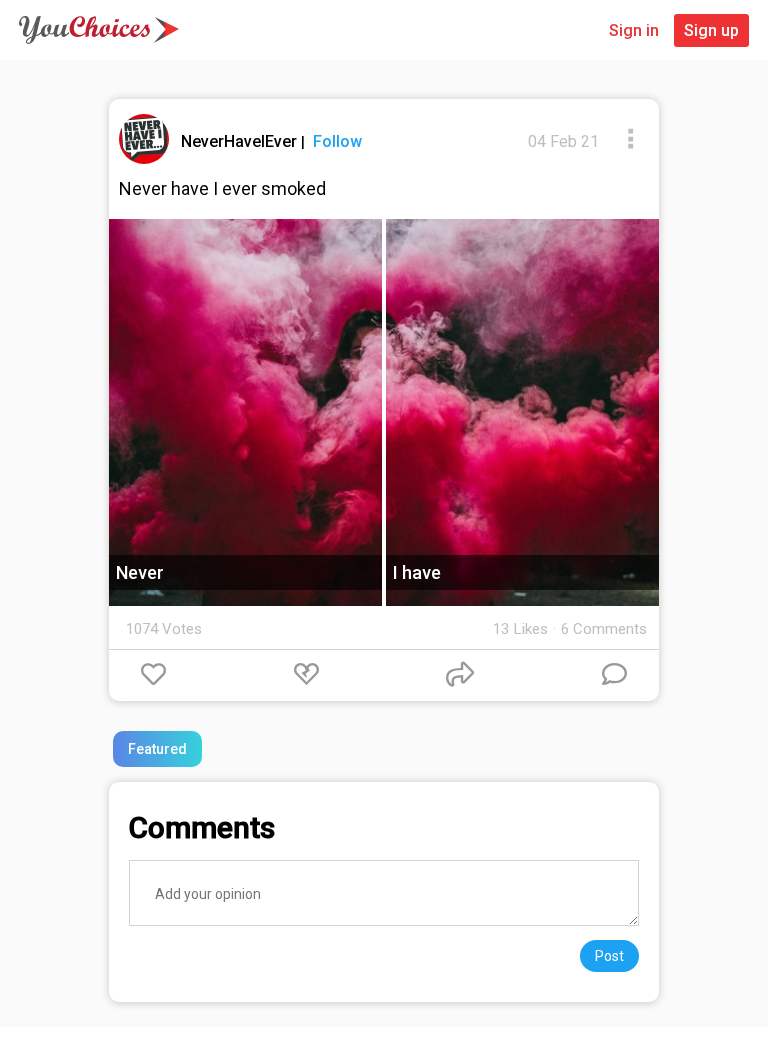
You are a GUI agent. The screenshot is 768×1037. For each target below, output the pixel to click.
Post (609, 956)
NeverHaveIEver (241, 141)
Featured (157, 749)
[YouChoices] (99, 30)
